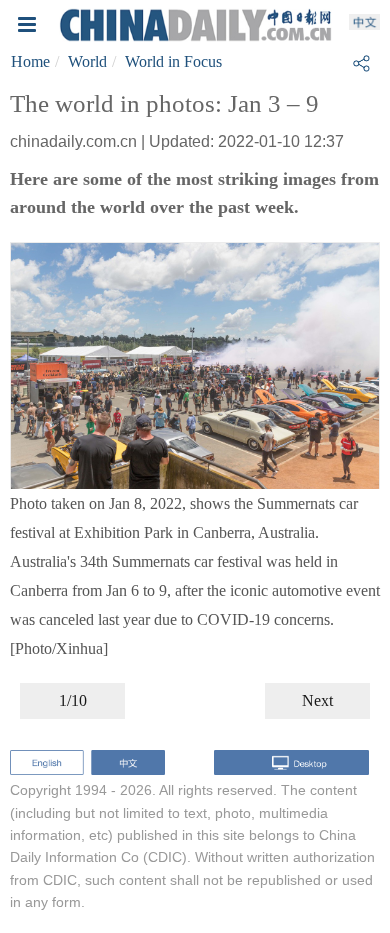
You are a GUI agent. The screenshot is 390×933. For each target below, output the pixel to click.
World (87, 61)
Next (317, 700)
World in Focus (173, 61)
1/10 (73, 700)
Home (30, 61)
